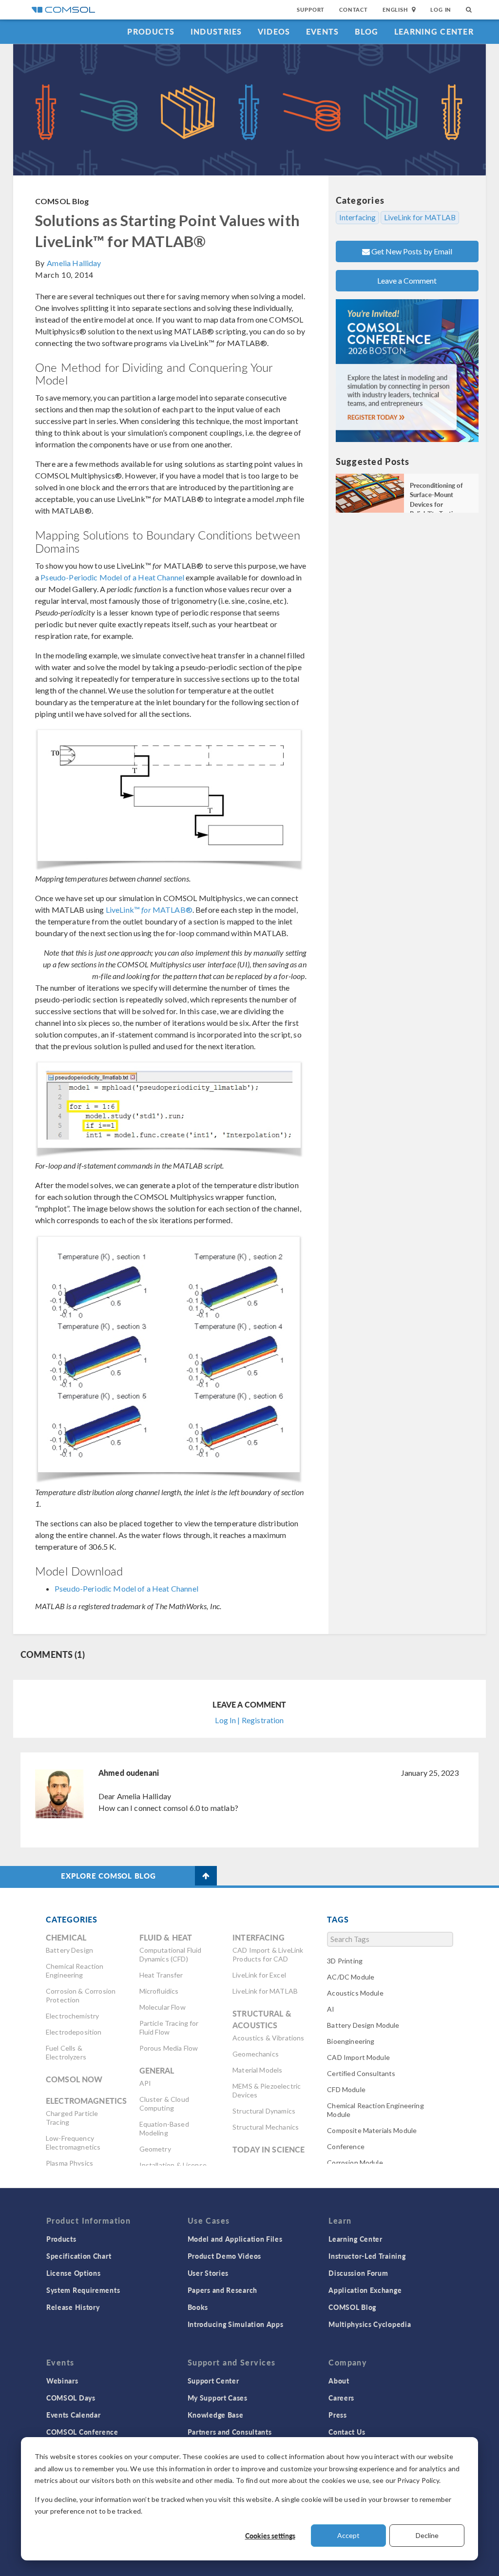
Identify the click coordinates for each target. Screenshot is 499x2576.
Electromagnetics (86, 2101)
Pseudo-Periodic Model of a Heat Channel (112, 577)
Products (151, 31)
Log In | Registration (249, 1720)
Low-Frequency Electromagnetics (73, 2143)
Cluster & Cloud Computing (164, 2104)
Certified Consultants (361, 2073)
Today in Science (269, 2149)
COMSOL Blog (62, 201)
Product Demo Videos (224, 2256)
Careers (341, 2398)
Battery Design (69, 1950)
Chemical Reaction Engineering (75, 1970)
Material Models (257, 2070)
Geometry (155, 2149)
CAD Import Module (358, 2057)
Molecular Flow (163, 2007)
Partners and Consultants (230, 2432)
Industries (216, 31)
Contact (354, 10)
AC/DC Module (351, 1977)
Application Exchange (365, 2290)
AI (331, 2009)
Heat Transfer (161, 1975)
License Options (74, 2273)
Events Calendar (74, 2415)
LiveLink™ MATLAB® (149, 910)
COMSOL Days (71, 2398)
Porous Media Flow (169, 2048)
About (339, 2381)
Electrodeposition (74, 2032)
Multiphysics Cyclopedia (370, 2324)
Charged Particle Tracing (72, 2118)
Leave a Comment (407, 280)
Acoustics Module (355, 1993)
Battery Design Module (363, 2025)
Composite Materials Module (372, 2130)
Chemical (66, 1937)
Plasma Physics (69, 2163)
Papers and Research (222, 2290)
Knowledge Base (216, 2415)
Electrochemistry (72, 2016)
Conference (346, 2146)
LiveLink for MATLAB (420, 217)
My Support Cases (218, 2398)
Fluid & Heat (166, 1937)
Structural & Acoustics (262, 2019)
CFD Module (346, 2089)
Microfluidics (159, 1991)
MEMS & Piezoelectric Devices (267, 2090)
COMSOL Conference (82, 2432)
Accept (348, 2535)
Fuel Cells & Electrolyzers (66, 2052)
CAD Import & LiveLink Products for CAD (268, 1954)
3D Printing (345, 1961)
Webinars (62, 2381)
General (157, 2070)
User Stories (208, 2273)
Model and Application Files (235, 2239)
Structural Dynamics (264, 2111)
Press (338, 2415)
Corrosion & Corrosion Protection (81, 1995)
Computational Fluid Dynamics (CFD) (171, 1954)
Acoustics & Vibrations (268, 2038)
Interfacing (357, 217)
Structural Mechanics (266, 2127)
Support (311, 10)
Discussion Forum (358, 2273)
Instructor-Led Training (367, 2256)
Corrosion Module (355, 2163)
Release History (73, 2307)
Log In (441, 10)
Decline (427, 2535)
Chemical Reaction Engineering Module (375, 2110)
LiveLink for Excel (259, 1975)
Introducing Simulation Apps (236, 2324)
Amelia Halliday (74, 263)
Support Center (213, 2381)
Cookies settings (270, 2536)
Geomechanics (256, 2054)
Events (323, 31)
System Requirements (83, 2290)
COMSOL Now (74, 2079)
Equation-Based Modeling (164, 2128)
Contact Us (347, 2432)
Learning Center (434, 31)
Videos (274, 31)
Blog (367, 31)
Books (198, 2307)
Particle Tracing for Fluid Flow (169, 2028)
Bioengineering (351, 2041)
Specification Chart (79, 2256)
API (145, 2083)
